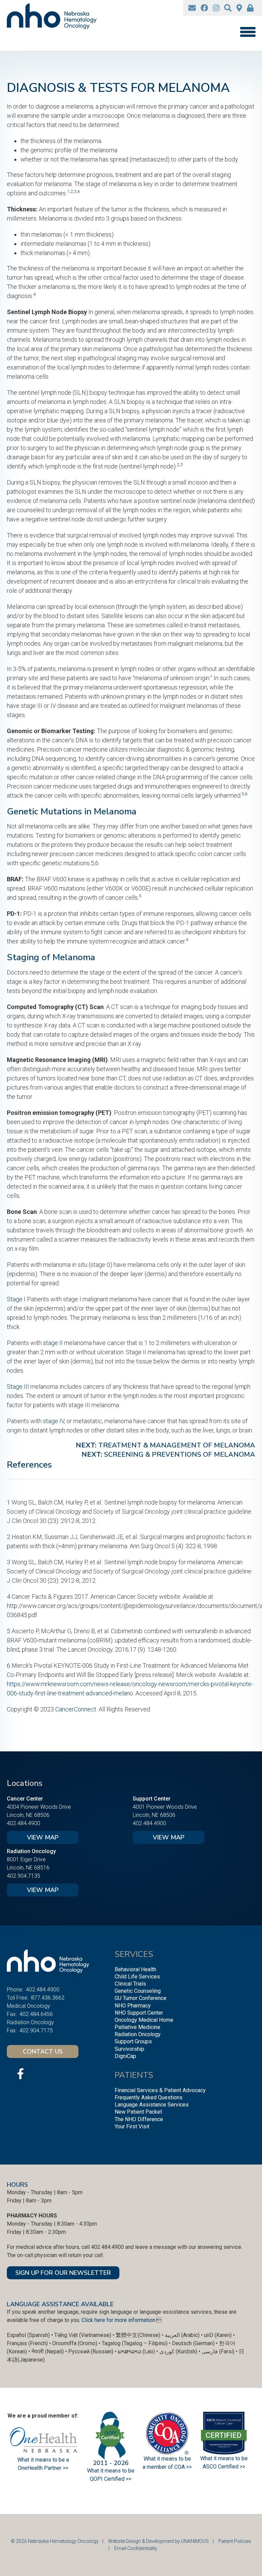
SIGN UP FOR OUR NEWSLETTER (63, 2273)
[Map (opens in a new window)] (239, 8)
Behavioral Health (135, 1969)
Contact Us (43, 2052)
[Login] (250, 8)
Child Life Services (137, 1977)
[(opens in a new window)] (204, 8)
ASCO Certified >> (224, 2467)
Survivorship (129, 2049)
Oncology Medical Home (144, 2020)
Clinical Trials (130, 1984)
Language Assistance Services (152, 2105)
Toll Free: (18, 1998)
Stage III (18, 1387)
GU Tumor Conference (141, 1998)
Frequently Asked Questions (149, 2097)
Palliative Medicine (137, 2027)
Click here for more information (118, 2320)
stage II (53, 1343)
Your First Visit (132, 2126)
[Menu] (248, 32)
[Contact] (192, 8)
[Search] (228, 8)
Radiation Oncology (138, 2034)
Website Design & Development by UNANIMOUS (158, 2541)
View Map (43, 1837)
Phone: (15, 1990)
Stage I (16, 1299)
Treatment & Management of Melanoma (177, 1445)
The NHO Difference (139, 2119)
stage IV (54, 1421)
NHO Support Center (139, 2013)
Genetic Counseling (138, 1991)
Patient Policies (235, 2541)
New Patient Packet (138, 2112)
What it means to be (224, 2458)
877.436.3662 (48, 1998)
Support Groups (133, 2041)
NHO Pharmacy (133, 2006)
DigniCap (125, 2056)
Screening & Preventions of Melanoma (180, 1454)
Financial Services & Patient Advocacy (160, 2090)
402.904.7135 (24, 1876)
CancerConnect (76, 1709)
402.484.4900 (24, 1823)
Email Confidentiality (136, 2548)
